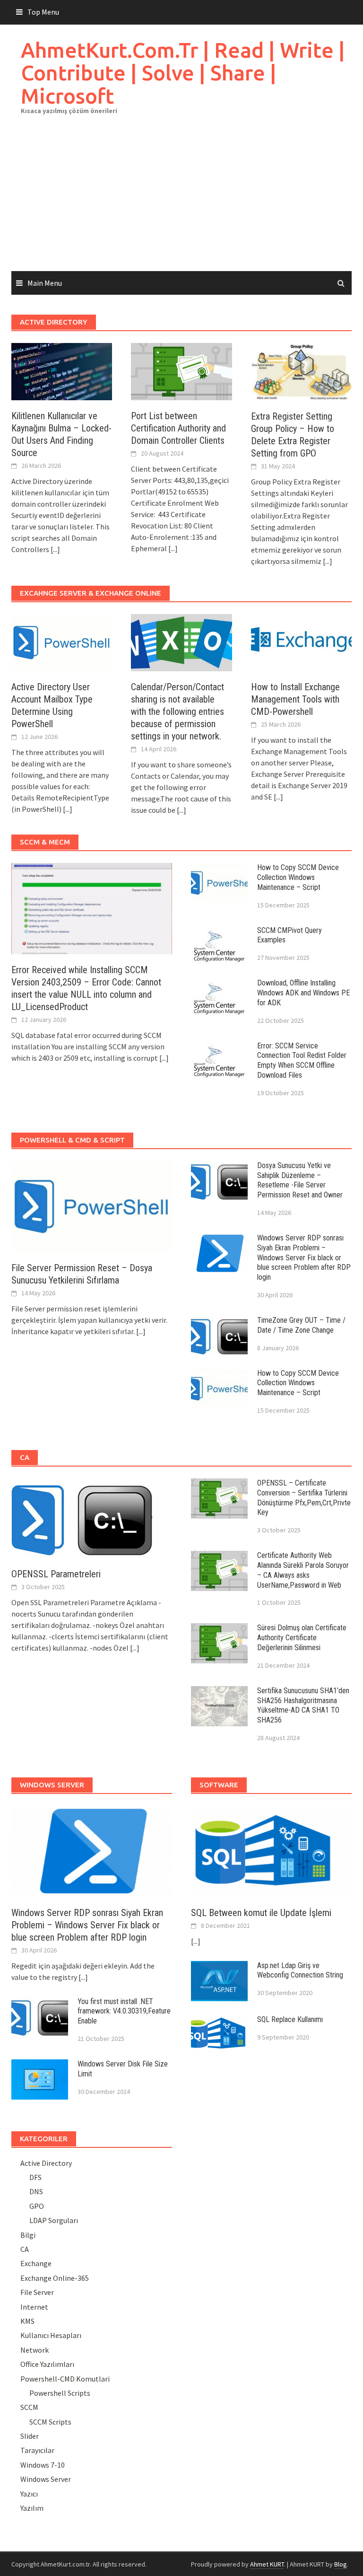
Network (35, 2350)
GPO (37, 2206)
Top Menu (43, 12)
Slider (30, 2436)
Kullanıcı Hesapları (51, 2335)
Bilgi (28, 2235)
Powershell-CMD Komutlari (65, 2379)
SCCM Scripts (50, 2422)
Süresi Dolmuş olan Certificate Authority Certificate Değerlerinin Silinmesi (302, 1638)
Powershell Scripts (60, 2393)
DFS (35, 2177)
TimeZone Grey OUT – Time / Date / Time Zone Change (301, 1325)
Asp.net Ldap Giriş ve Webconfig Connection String (300, 1970)
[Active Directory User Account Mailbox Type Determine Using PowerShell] (62, 642)
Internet (34, 2307)
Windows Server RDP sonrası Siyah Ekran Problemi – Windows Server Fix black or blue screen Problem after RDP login (304, 1257)
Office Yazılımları (47, 2364)
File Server (37, 2292)
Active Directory (46, 2163)
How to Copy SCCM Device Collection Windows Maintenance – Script (298, 877)
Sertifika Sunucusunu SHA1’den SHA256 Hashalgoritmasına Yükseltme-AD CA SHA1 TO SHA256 (303, 1705)
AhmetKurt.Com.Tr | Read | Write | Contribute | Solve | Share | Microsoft (183, 73)
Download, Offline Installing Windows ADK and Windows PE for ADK (303, 993)
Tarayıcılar (37, 2450)
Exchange (36, 2263)
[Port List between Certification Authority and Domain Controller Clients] (181, 370)
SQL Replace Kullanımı (290, 2019)
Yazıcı (29, 2494)
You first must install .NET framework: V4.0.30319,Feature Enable (124, 2011)
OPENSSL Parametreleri (56, 1574)
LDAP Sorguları (54, 2220)
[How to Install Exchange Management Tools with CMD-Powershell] (301, 642)
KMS (27, 2321)
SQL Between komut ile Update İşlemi (261, 1913)
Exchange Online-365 (55, 2278)
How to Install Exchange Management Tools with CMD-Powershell (295, 699)
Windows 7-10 (43, 2465)
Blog (341, 2564)
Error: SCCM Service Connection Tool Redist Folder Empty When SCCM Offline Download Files (302, 1060)
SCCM (29, 2407)
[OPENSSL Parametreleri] (82, 1517)
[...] (55, 549)
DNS (36, 2191)
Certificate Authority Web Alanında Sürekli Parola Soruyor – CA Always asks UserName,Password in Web (303, 1570)
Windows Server (46, 2479)
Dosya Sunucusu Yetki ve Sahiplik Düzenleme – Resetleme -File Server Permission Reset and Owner (300, 1180)
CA (25, 2249)
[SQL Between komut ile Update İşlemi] (271, 1850)
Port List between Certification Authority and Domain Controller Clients (178, 428)
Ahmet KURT (267, 2564)
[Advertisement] (181, 200)
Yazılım (32, 2508)
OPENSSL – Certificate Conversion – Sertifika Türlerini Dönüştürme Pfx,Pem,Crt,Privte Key (304, 1498)
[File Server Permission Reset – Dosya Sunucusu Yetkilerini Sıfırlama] (92, 1205)
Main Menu (45, 283)
